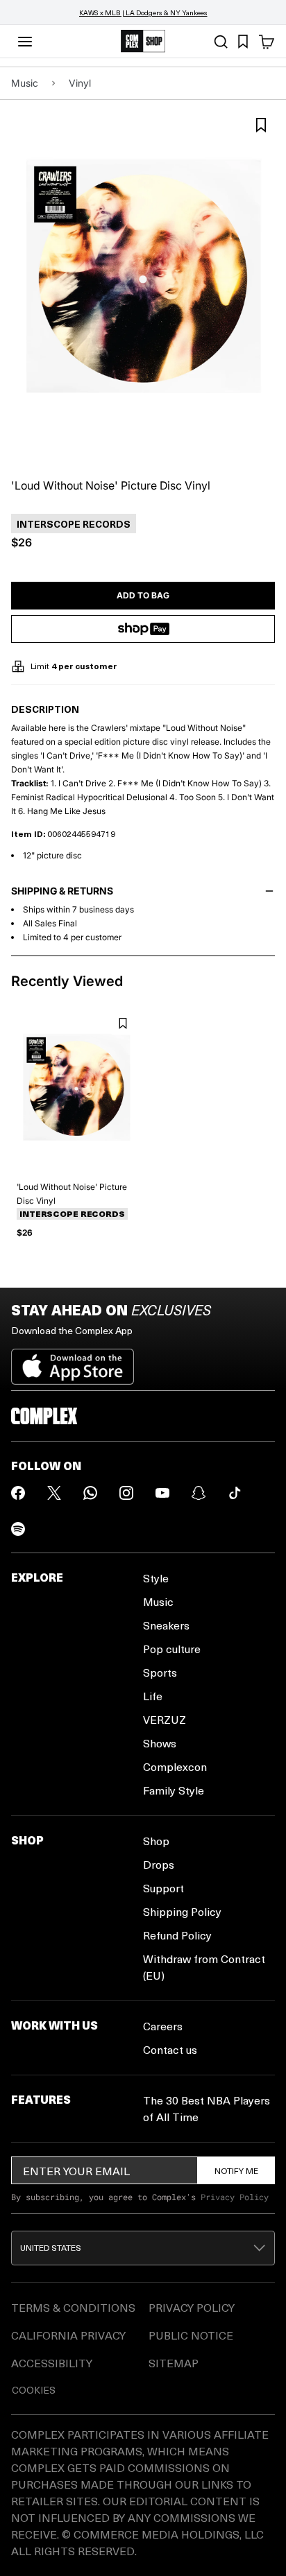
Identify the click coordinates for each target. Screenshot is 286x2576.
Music (25, 83)
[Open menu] (25, 42)
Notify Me (236, 2170)
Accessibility (52, 2363)
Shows (160, 1743)
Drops (159, 1864)
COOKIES (34, 2390)
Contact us (170, 2049)
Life (153, 1696)
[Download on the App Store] (73, 1361)
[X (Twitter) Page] (54, 1493)
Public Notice (191, 2335)
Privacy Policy (235, 2197)
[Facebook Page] (18, 1493)
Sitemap (174, 2363)
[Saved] (243, 42)
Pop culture (172, 1649)
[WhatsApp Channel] (90, 1493)
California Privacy (68, 2335)
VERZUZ (165, 1719)
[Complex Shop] (143, 41)
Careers (163, 2026)
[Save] (261, 125)
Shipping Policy (182, 1911)
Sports (160, 1672)
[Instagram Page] (126, 1493)
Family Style (174, 1790)
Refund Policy (177, 1935)
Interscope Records (72, 1214)
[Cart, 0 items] (267, 42)
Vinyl (80, 83)
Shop (156, 1841)
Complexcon (175, 1766)
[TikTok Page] (235, 1493)
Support (163, 1888)
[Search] (221, 42)
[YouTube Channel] (162, 1493)
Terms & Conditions (73, 2307)
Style (156, 1578)
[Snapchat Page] (199, 1493)
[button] (143, 2248)
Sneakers (166, 1625)
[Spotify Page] (18, 1529)
